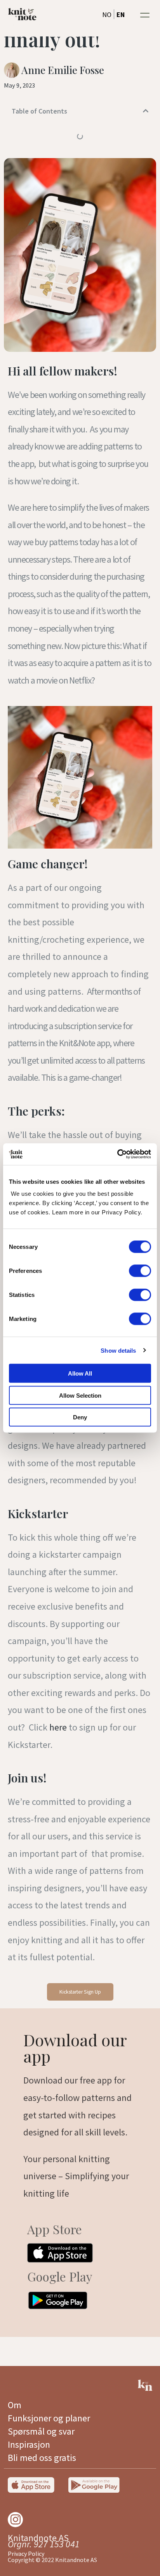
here (58, 1727)
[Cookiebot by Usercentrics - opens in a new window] (117, 1154)
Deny (80, 1417)
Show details (118, 1350)
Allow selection (80, 1395)
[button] (145, 15)
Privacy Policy (26, 2554)
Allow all (80, 1373)
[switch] (140, 1271)
